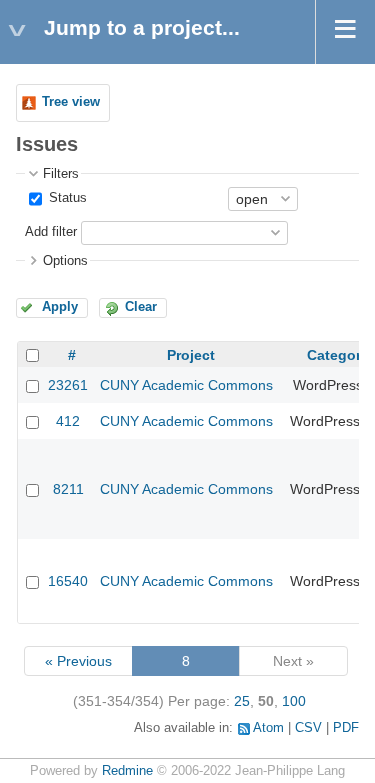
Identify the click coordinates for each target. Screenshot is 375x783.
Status (66, 198)
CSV (308, 728)
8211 (68, 489)
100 (294, 701)
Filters (61, 174)
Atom (268, 728)
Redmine (127, 771)
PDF (346, 728)
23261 (68, 385)
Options (65, 261)
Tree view (71, 102)
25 (242, 701)
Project (191, 355)
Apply (60, 307)
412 (68, 421)
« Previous (78, 661)
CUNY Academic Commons (186, 385)
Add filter (51, 232)
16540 (68, 581)
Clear (141, 307)
